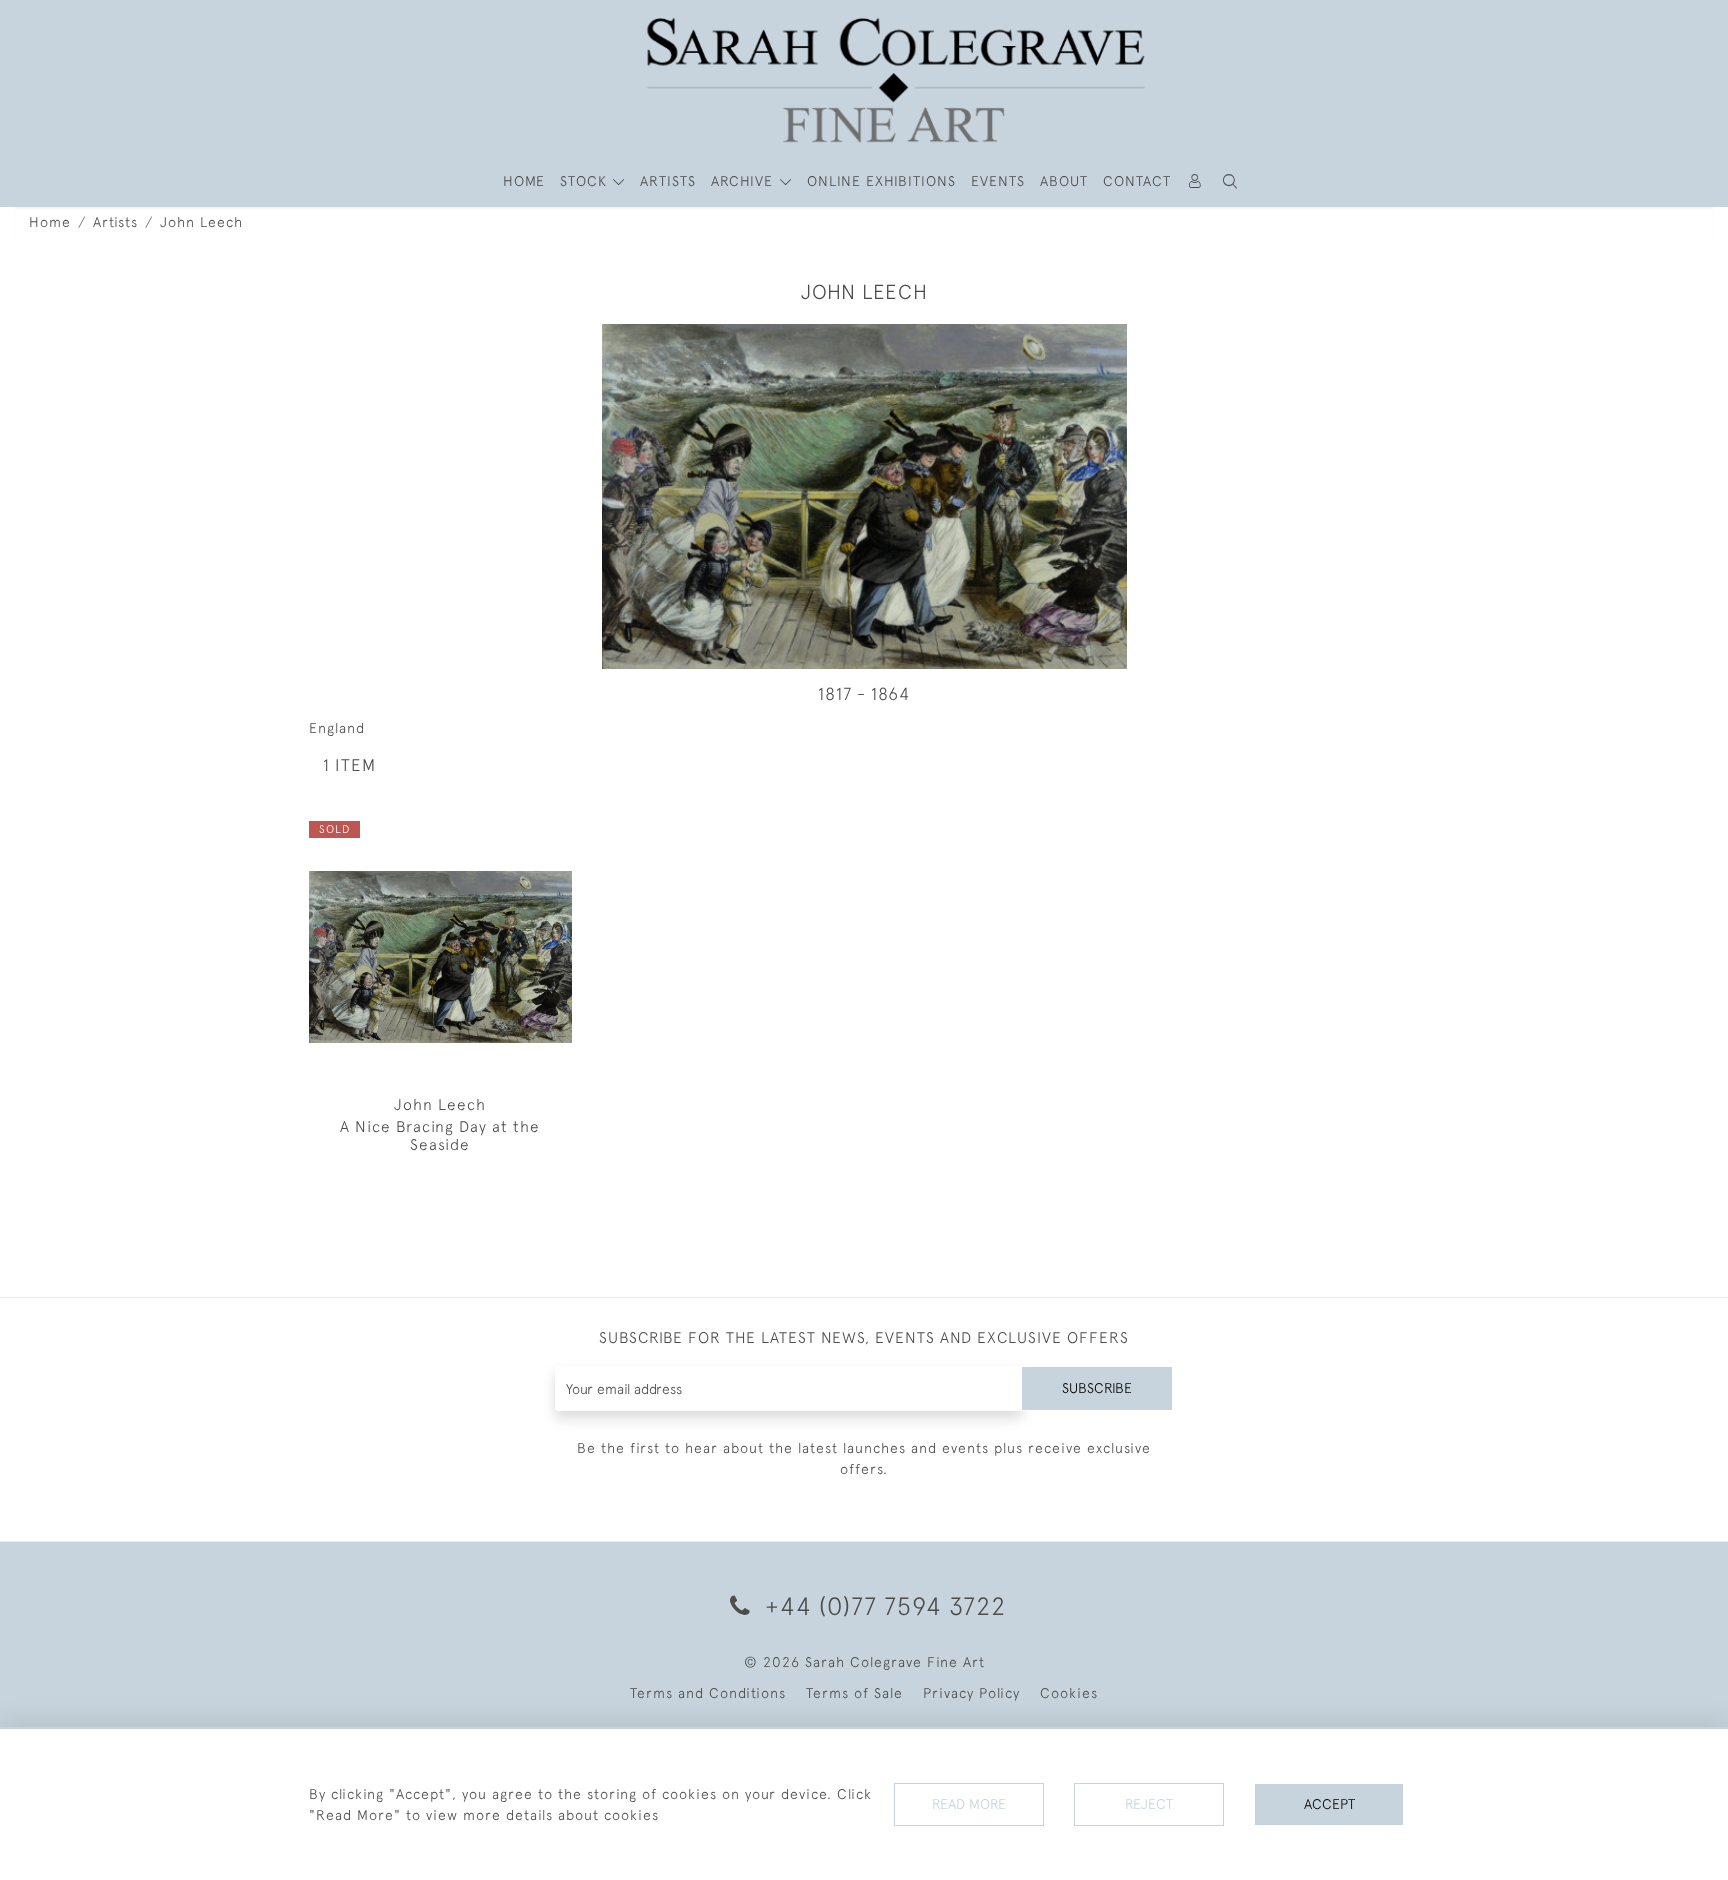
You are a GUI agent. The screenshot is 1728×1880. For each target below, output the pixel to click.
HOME (524, 181)
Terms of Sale (854, 1693)
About (1064, 181)
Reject (1149, 1804)
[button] (1231, 181)
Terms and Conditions (708, 1693)
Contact (1137, 181)
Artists (115, 222)
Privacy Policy (971, 1693)
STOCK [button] (586, 181)
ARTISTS (668, 181)
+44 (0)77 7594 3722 (882, 1605)
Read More (969, 1804)
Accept (1329, 1804)
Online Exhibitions (881, 181)
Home (50, 222)
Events (998, 181)
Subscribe (1097, 1388)
